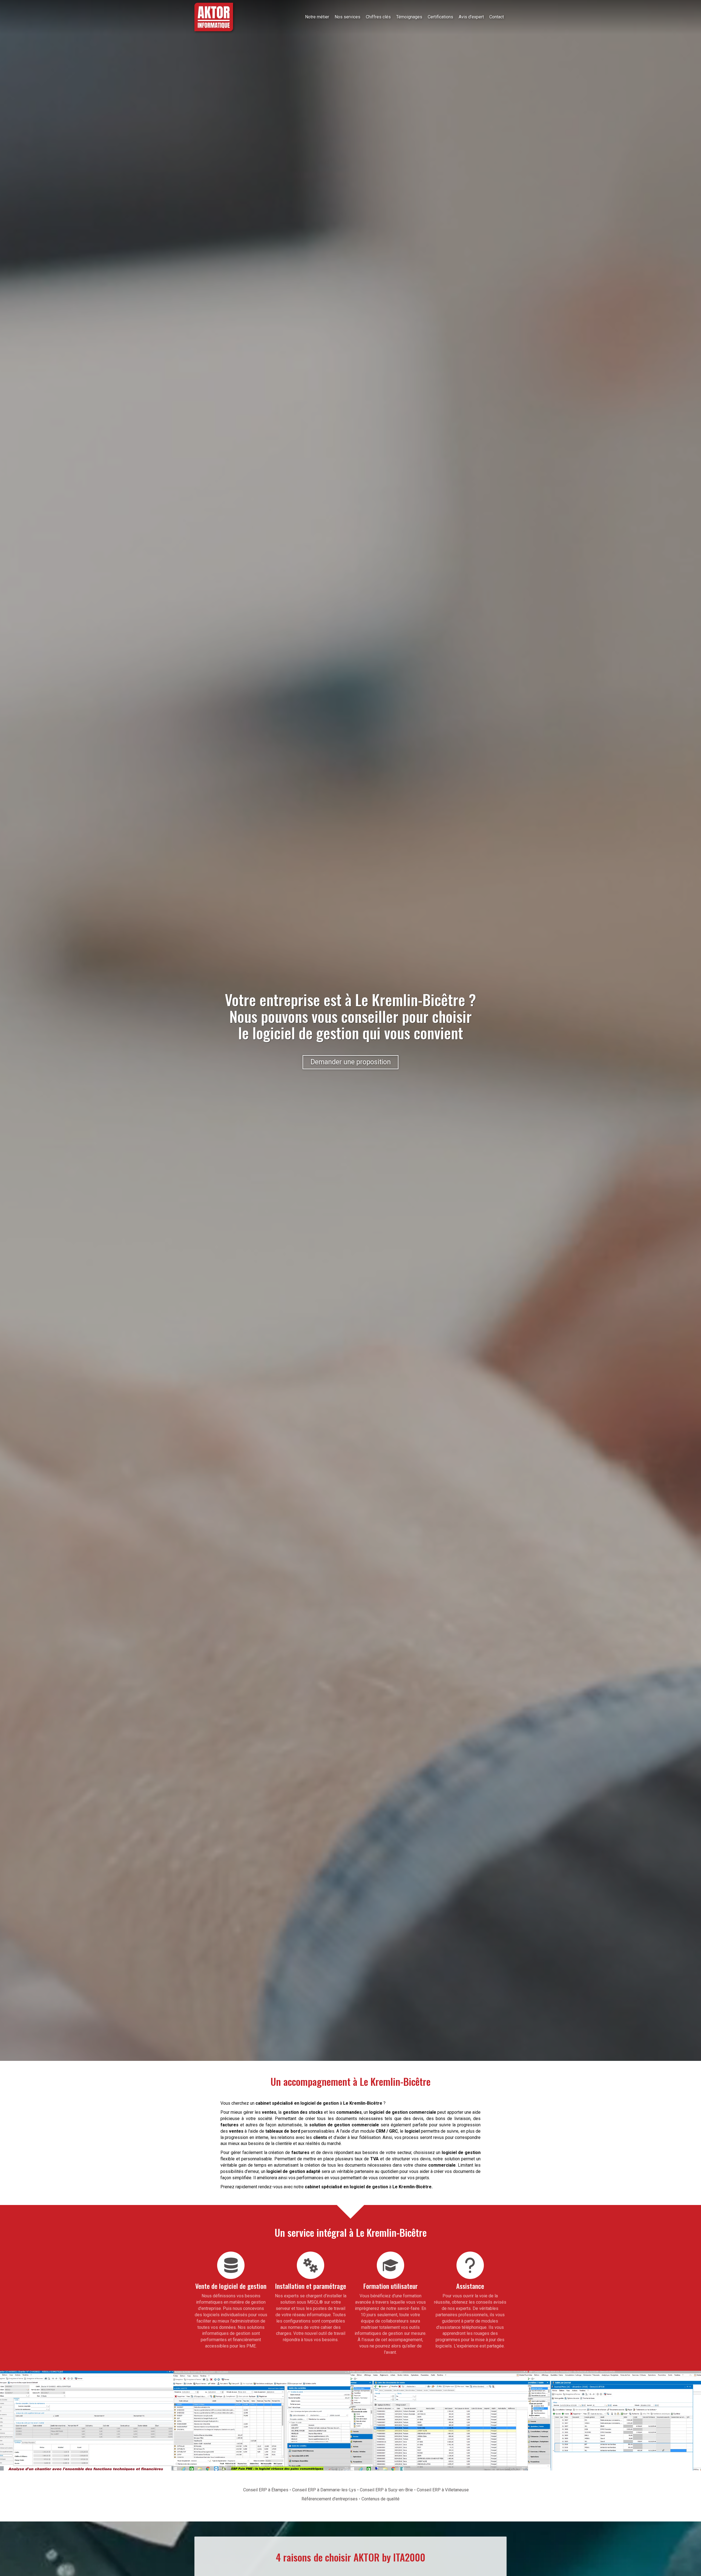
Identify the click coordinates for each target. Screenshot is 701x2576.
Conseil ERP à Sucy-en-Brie (386, 2490)
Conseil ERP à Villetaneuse (443, 2490)
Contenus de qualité (380, 2499)
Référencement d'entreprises (330, 2499)
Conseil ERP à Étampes (266, 2490)
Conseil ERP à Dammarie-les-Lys (324, 2490)
